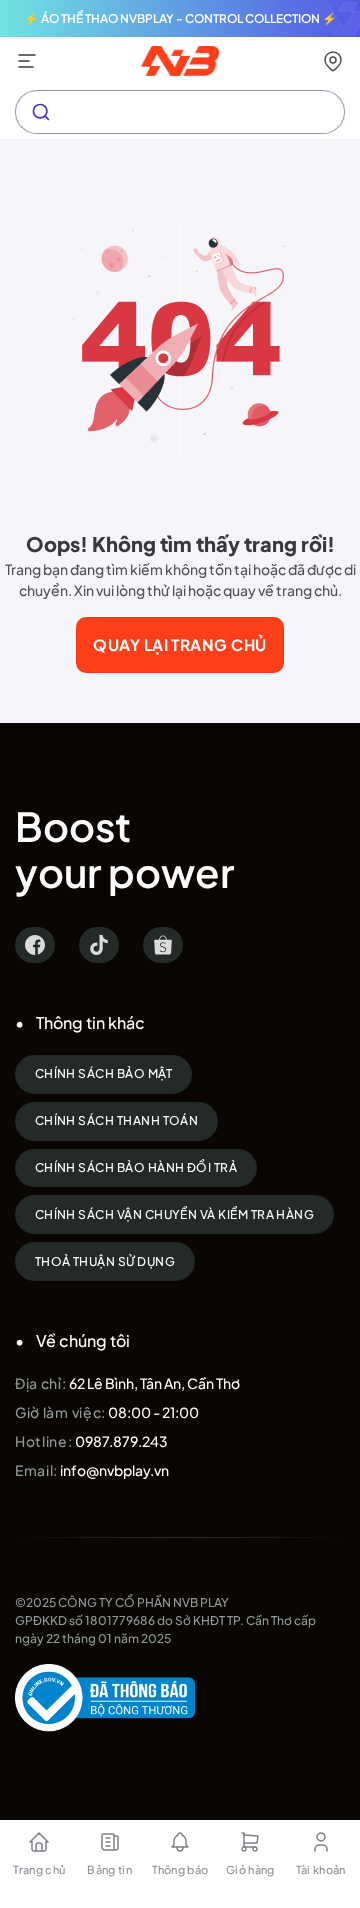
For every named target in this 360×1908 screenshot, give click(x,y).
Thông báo (180, 1869)
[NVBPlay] (180, 61)
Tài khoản (321, 1869)
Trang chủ (39, 1869)
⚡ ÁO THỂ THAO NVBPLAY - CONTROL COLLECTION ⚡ (180, 18)
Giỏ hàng (250, 1869)
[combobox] (180, 112)
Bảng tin (109, 1869)
